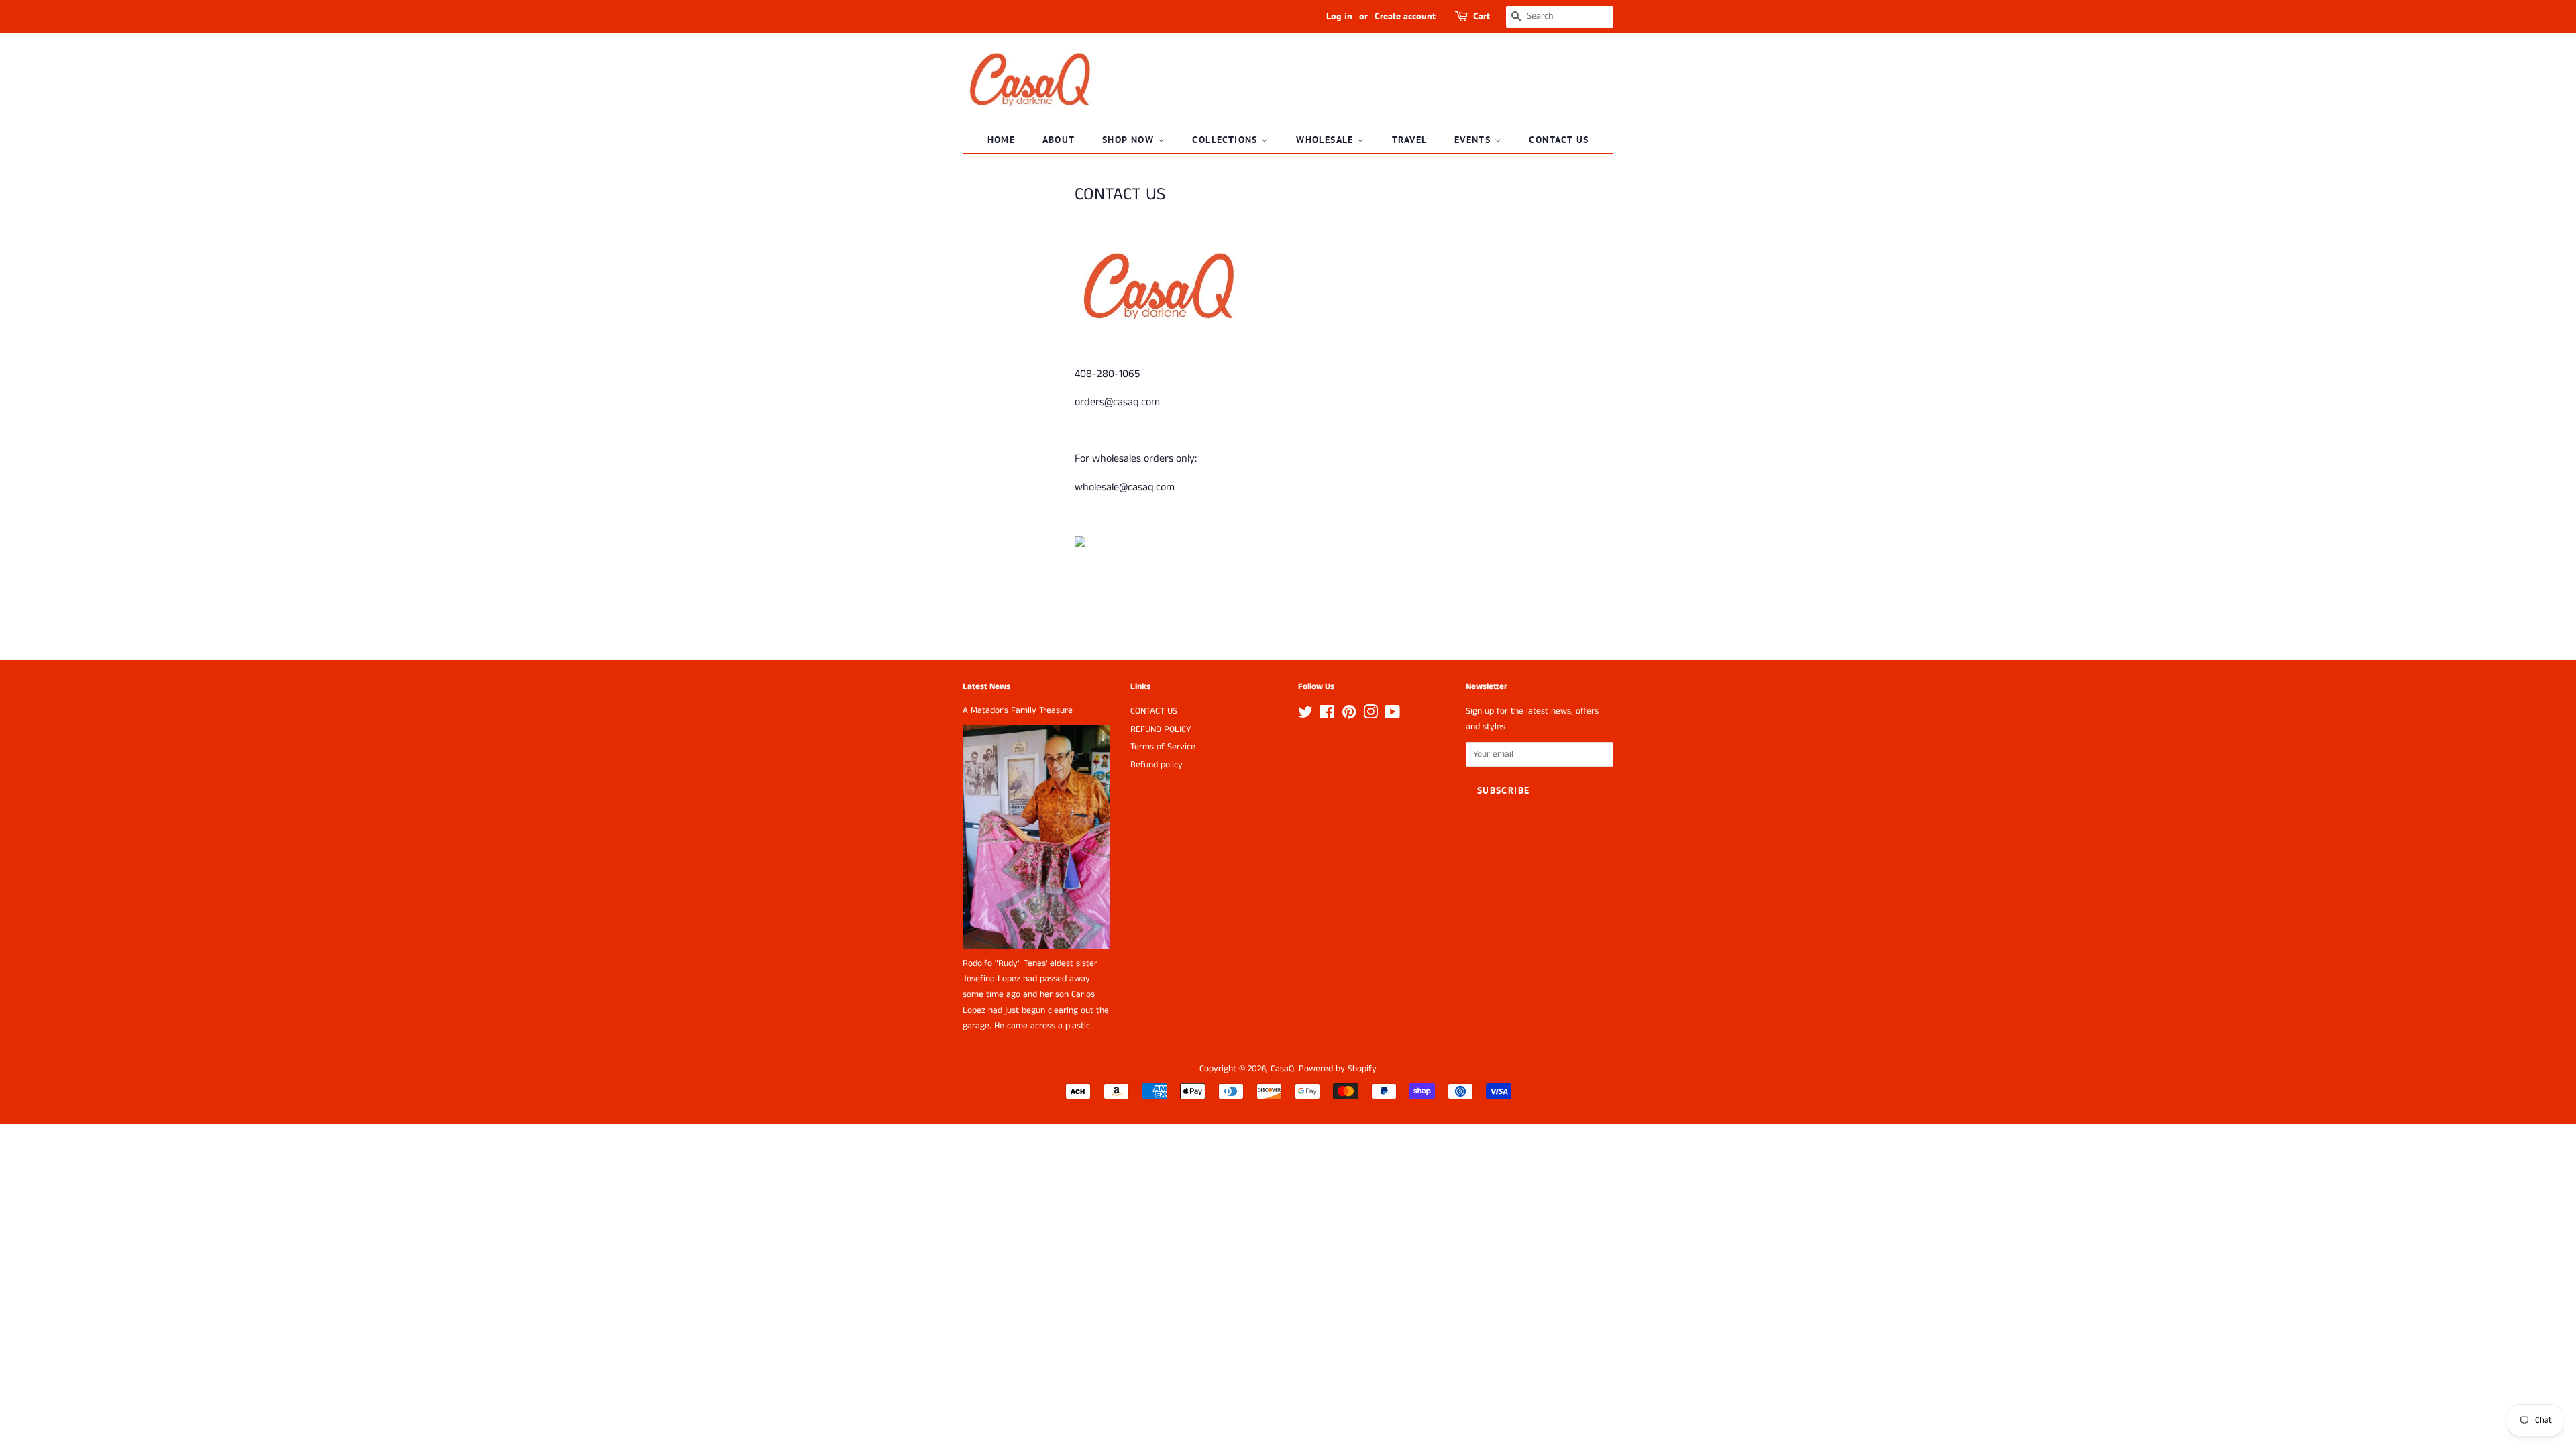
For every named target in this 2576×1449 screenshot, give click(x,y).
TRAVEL (1409, 140)
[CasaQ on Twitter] (1305, 715)
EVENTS (1474, 140)
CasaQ (1282, 1069)
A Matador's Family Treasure (1018, 711)
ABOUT (1059, 140)
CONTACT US (1559, 140)
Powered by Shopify (1338, 1069)
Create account (1405, 16)
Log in (1339, 16)
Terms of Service (1163, 747)
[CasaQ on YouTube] (1392, 715)
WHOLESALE (1327, 140)
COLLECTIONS (1227, 140)
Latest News (986, 687)
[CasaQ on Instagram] (1371, 715)
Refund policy (1157, 765)
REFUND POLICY (1161, 730)
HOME (1002, 140)
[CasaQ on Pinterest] (1349, 715)
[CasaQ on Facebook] (1327, 715)
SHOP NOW (1130, 140)
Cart (1482, 16)
